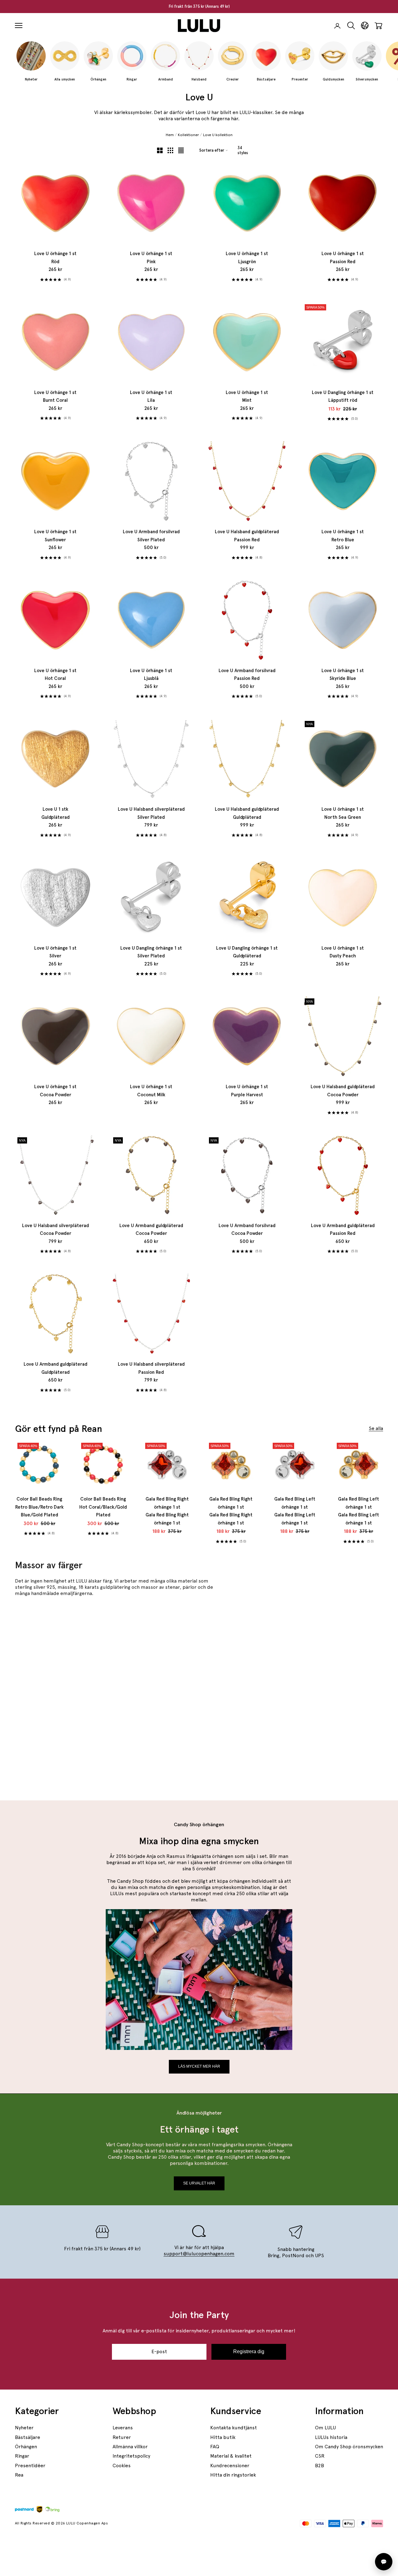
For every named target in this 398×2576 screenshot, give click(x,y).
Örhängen (26, 2447)
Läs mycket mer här (199, 2066)
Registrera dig (249, 2351)
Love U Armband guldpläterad (151, 1230)
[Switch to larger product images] (160, 150)
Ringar (22, 2456)
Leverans (123, 2428)
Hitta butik (223, 2437)
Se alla (376, 1428)
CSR (320, 2456)
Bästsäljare (28, 2437)
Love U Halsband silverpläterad (151, 813)
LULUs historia (331, 2437)
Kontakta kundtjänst (234, 2428)
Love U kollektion (218, 135)
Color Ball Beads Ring (39, 1507)
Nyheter (24, 2428)
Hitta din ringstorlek (233, 2475)
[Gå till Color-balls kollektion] (323, 1740)
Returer (122, 2437)
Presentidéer (30, 2466)
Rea (19, 2475)
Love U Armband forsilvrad (151, 536)
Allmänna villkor (130, 2447)
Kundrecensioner (230, 2466)
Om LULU (325, 2428)
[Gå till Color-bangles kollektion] (137, 1694)
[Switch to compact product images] (181, 150)
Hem (170, 135)
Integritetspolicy (131, 2456)
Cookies (122, 2466)
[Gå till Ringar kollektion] (323, 1647)
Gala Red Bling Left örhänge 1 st (295, 1511)
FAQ (215, 2447)
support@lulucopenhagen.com (199, 2254)
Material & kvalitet (231, 2456)
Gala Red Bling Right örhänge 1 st (167, 1511)
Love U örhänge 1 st (55, 258)
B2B (319, 2466)
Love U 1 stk (56, 813)
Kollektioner (188, 135)
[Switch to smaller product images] (170, 150)
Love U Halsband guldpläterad (247, 536)
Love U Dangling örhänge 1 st (343, 396)
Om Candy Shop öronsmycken (349, 2447)
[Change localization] (365, 26)
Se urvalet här (199, 2183)
